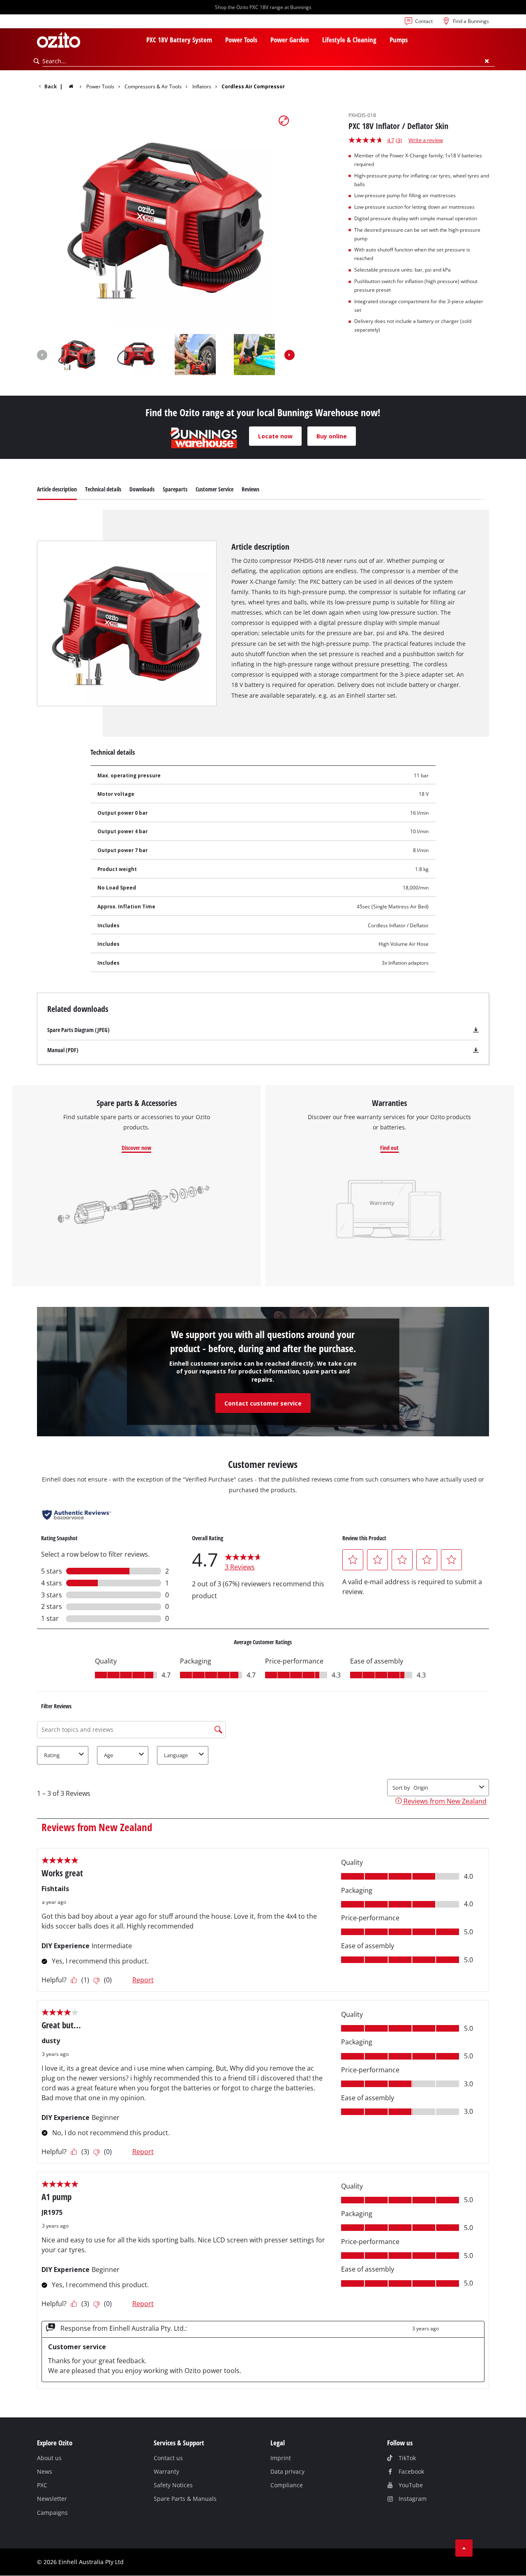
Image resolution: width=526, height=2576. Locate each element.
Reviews (250, 489)
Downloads (142, 489)
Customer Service (215, 489)
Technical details (103, 489)
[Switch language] (44, 23)
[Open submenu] (217, 41)
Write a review (426, 140)
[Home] (76, 86)
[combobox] (269, 61)
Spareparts (175, 489)
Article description (57, 489)
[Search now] (37, 61)
